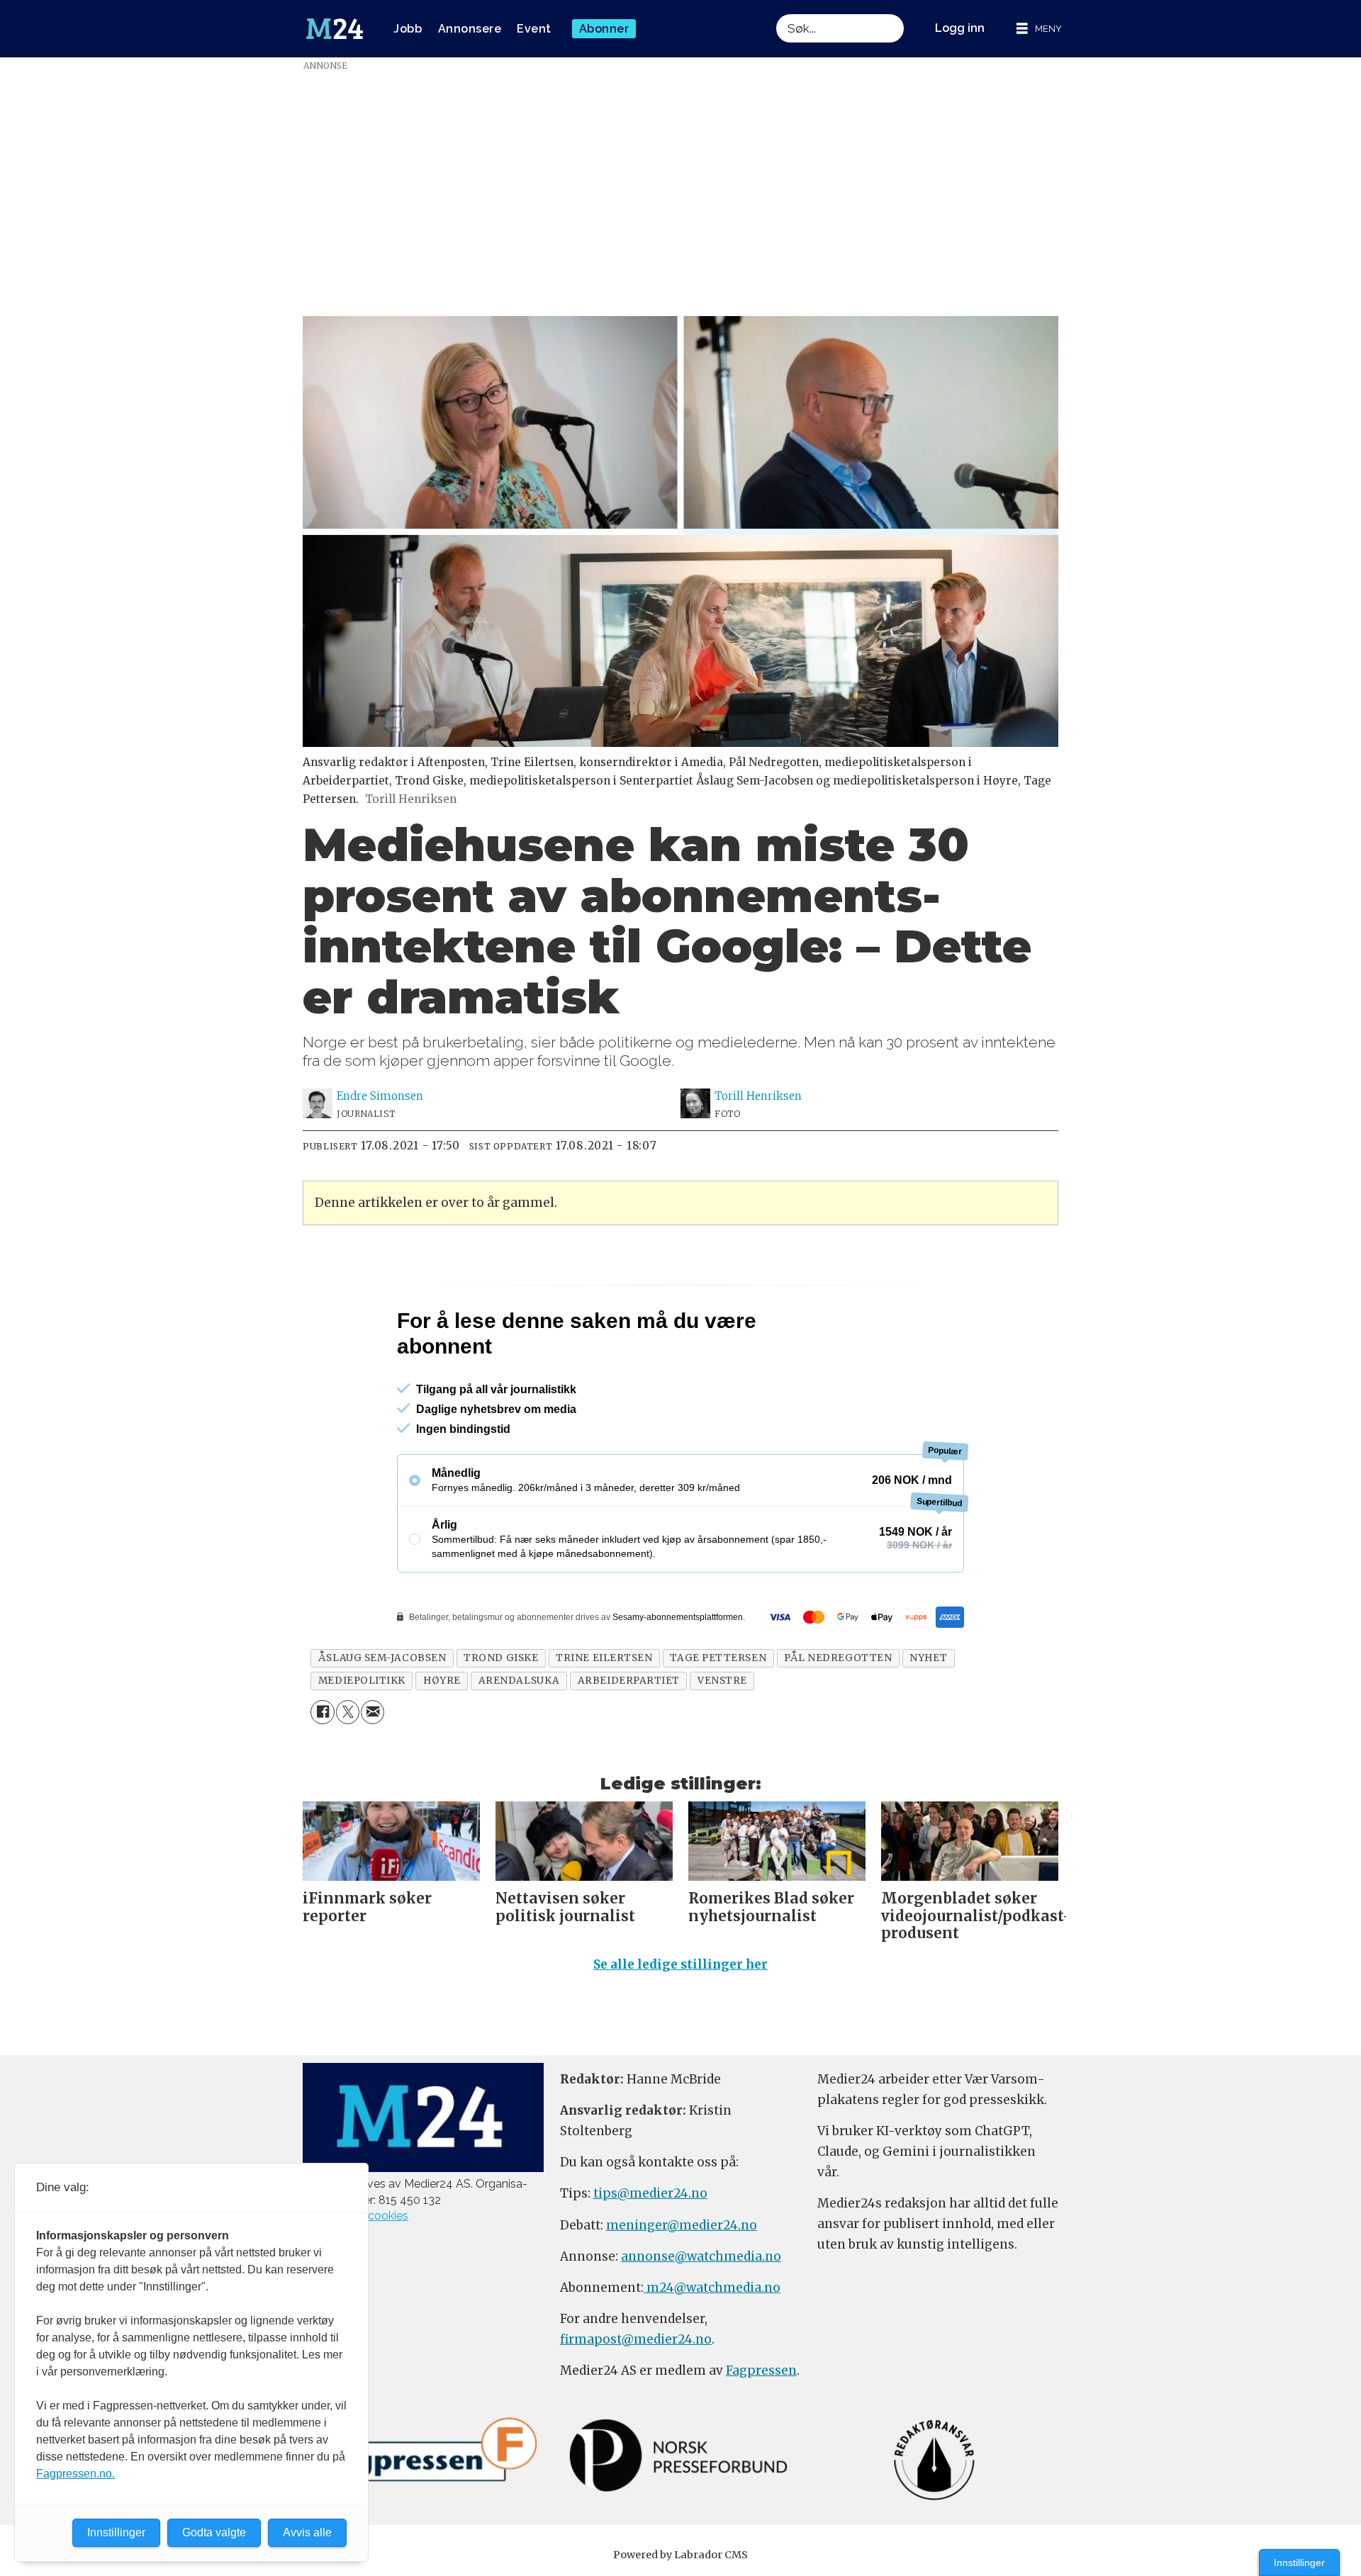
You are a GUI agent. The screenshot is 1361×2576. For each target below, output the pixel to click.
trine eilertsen (604, 1658)
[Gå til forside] (335, 29)
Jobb (408, 29)
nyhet (928, 1658)
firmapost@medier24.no (636, 2339)
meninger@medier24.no (682, 2225)
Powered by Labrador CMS (680, 2555)
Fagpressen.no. (75, 2474)
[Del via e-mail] (373, 1712)
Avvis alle (307, 2532)
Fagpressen (761, 2370)
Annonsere (470, 29)
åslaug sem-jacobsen (382, 1658)
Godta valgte (214, 2532)
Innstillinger (1299, 2563)
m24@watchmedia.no (712, 2288)
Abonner (604, 29)
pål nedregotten (838, 1658)
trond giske (501, 1658)
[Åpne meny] (1039, 29)
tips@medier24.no (650, 2193)
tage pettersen (718, 1658)
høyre (442, 1681)
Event (534, 29)
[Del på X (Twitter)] (348, 1712)
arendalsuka (519, 1681)
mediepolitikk (362, 1681)
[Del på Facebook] (322, 1712)
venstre (722, 1681)
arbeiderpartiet (629, 1681)
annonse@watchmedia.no (701, 2256)
